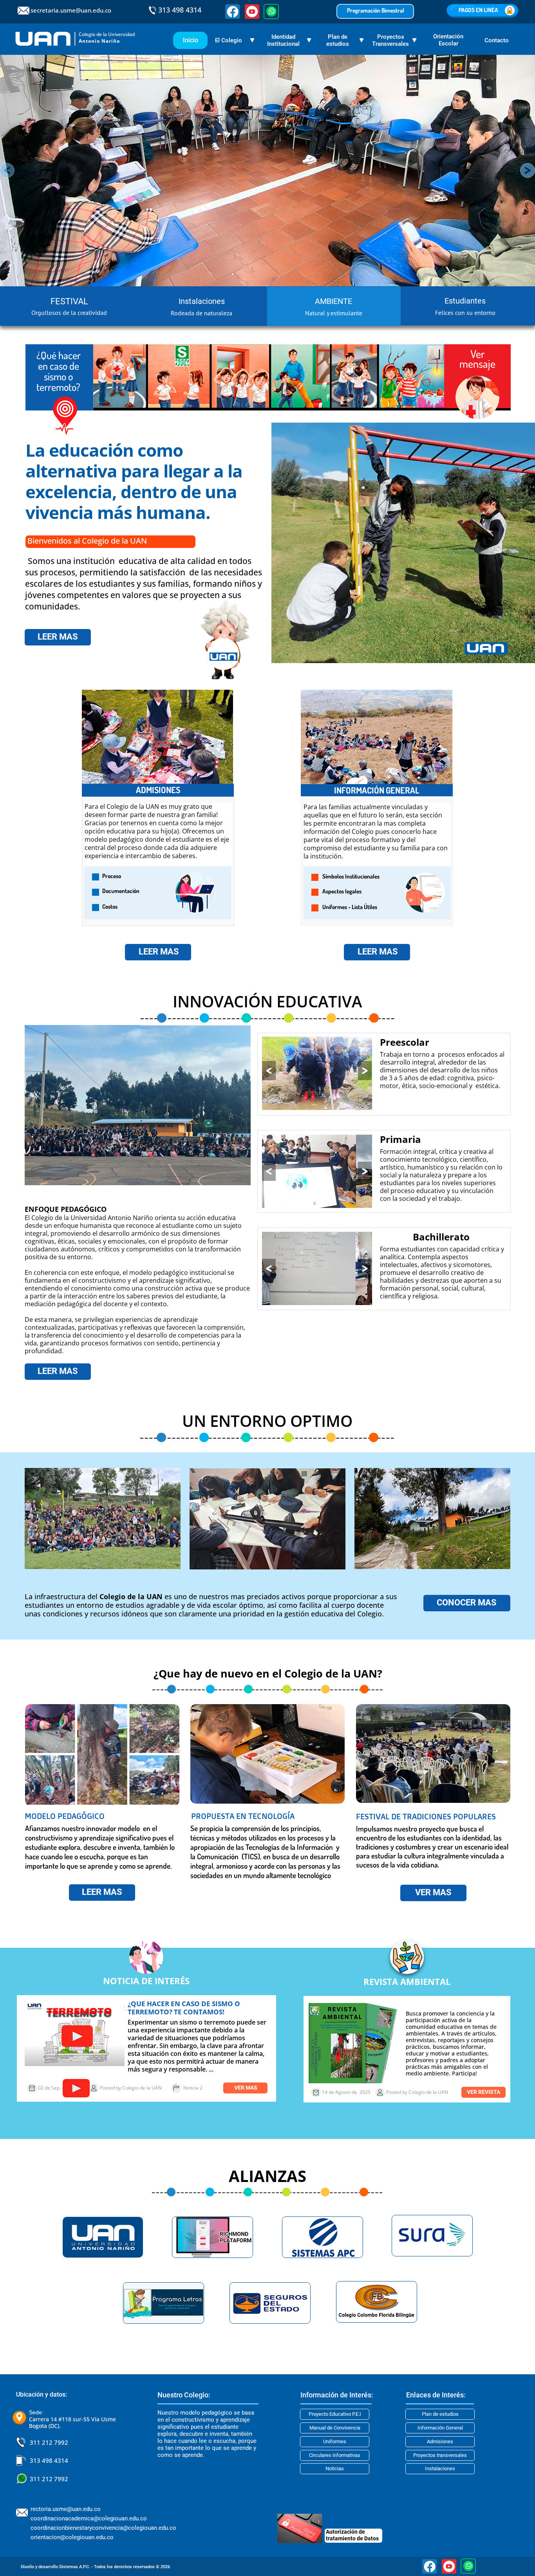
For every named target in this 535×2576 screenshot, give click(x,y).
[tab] (67, 306)
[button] (269, 1071)
